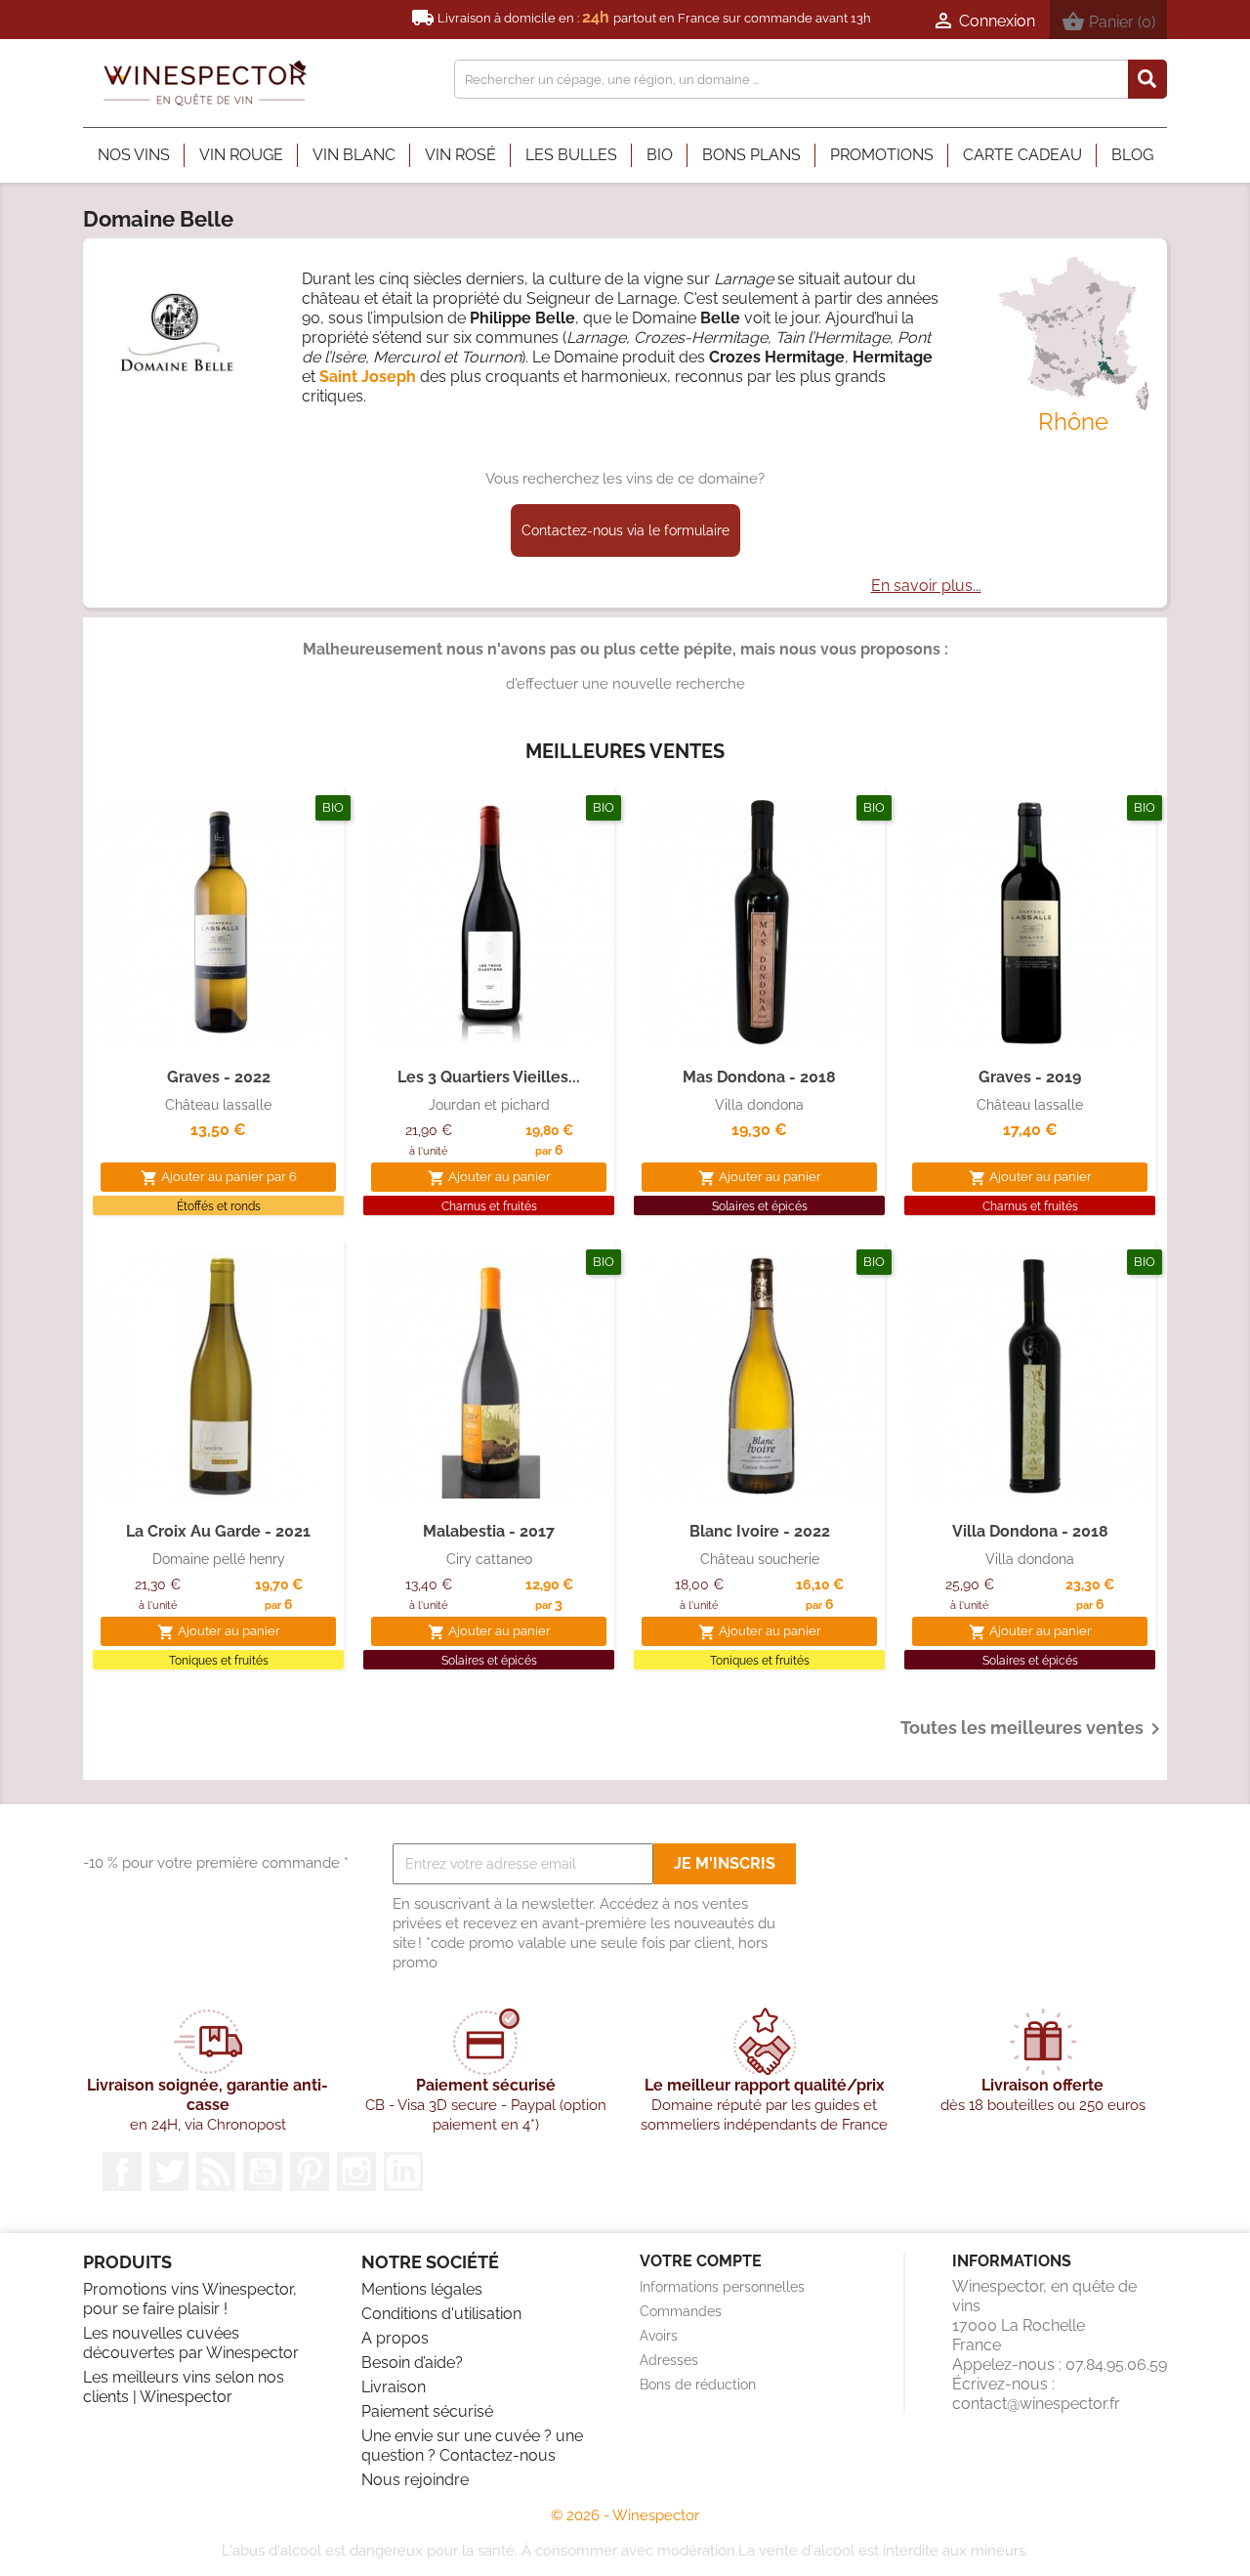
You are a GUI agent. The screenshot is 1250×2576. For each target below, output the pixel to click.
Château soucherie (760, 1559)
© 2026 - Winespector (625, 2515)
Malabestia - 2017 (489, 1531)
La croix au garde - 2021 (218, 1531)
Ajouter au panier (489, 1178)
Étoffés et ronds (219, 1206)
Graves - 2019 (1030, 1077)
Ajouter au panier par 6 (219, 1178)
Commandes (681, 2311)
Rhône (1073, 422)
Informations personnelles (722, 2287)
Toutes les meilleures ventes (1034, 1729)
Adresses (669, 2360)
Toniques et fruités (219, 1661)
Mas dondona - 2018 (759, 1077)
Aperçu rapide (219, 1024)
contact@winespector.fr (1036, 2404)
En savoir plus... (926, 586)
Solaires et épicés (760, 1206)
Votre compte (701, 2261)
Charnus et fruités (489, 1206)
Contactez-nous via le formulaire (625, 530)
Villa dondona (759, 1105)
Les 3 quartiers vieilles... (489, 1077)
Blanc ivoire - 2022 (760, 1531)
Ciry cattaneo (489, 1559)
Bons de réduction (698, 2385)
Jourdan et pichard (489, 1105)
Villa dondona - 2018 (1030, 1531)
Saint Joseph (370, 377)
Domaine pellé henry (219, 1559)
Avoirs (659, 2336)
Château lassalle (218, 1105)
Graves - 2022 (219, 1077)
